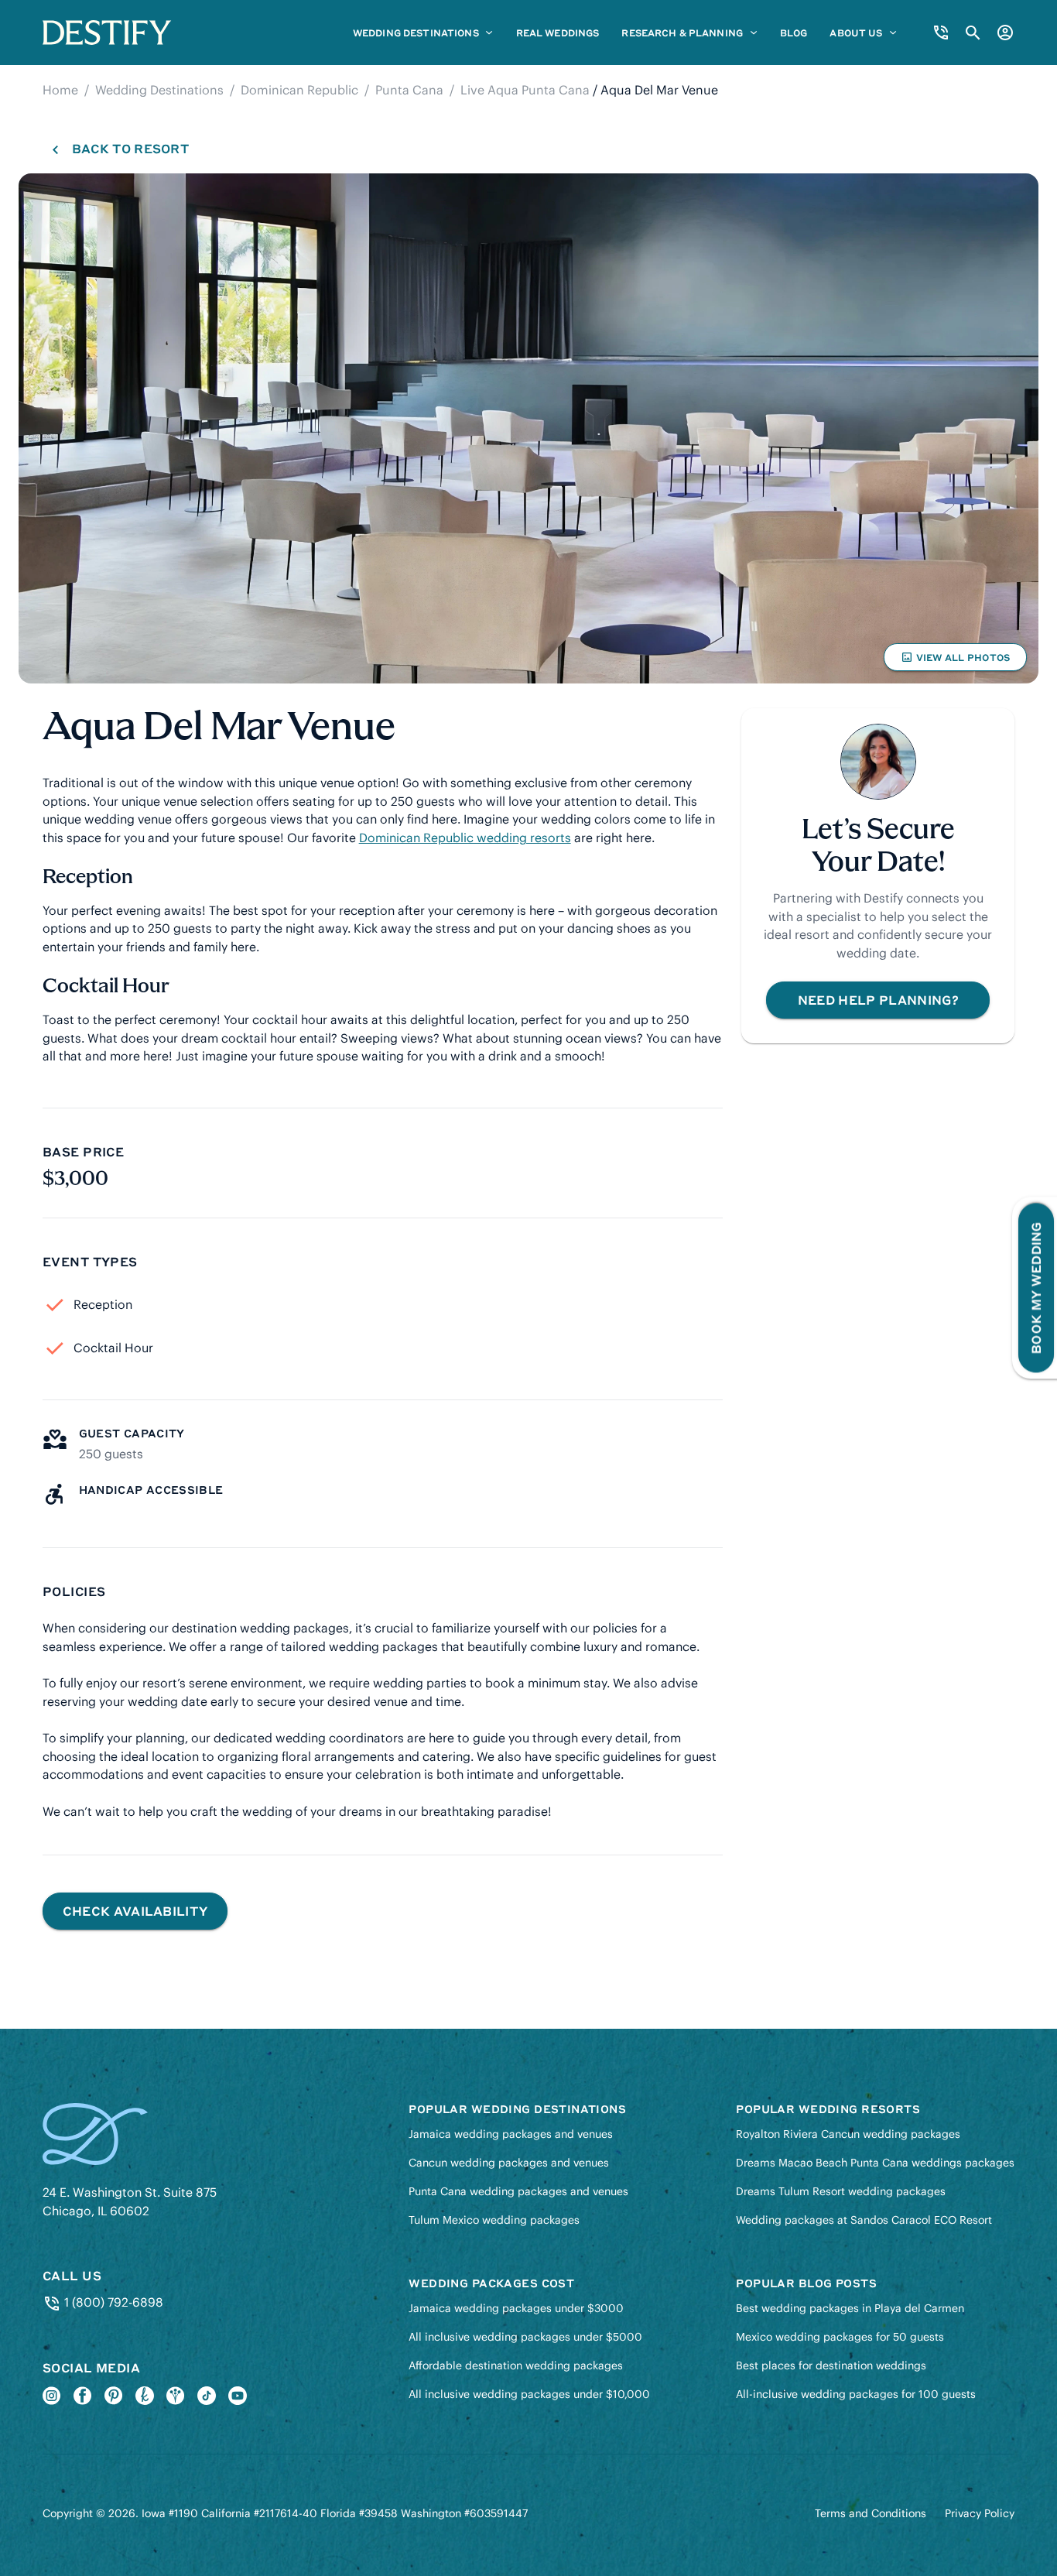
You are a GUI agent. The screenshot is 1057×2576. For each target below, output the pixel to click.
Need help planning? (878, 1000)
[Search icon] (973, 33)
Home (60, 90)
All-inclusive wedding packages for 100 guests (856, 2394)
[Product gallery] (528, 428)
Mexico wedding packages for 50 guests (840, 2337)
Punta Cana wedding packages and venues (518, 2191)
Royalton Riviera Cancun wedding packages (848, 2134)
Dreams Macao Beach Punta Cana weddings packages (875, 2163)
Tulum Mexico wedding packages (494, 2220)
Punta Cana (409, 90)
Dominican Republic (299, 90)
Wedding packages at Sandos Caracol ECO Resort (864, 2220)
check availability (135, 1911)
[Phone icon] (941, 33)
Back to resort (130, 148)
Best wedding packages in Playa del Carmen (850, 2308)
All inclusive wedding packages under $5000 (525, 2337)
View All (955, 661)
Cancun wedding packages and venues (509, 2163)
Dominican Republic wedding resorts (465, 838)
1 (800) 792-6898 (112, 2302)
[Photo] (528, 428)
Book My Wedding (1036, 1288)
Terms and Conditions (871, 2513)
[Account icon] (1005, 33)
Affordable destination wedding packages (516, 2365)
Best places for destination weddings (831, 2365)
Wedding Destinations (159, 90)
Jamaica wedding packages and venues (511, 2134)
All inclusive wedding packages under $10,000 (529, 2394)
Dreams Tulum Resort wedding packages (841, 2191)
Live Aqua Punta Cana (525, 90)
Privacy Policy (980, 2513)
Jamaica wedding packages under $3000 (516, 2308)
